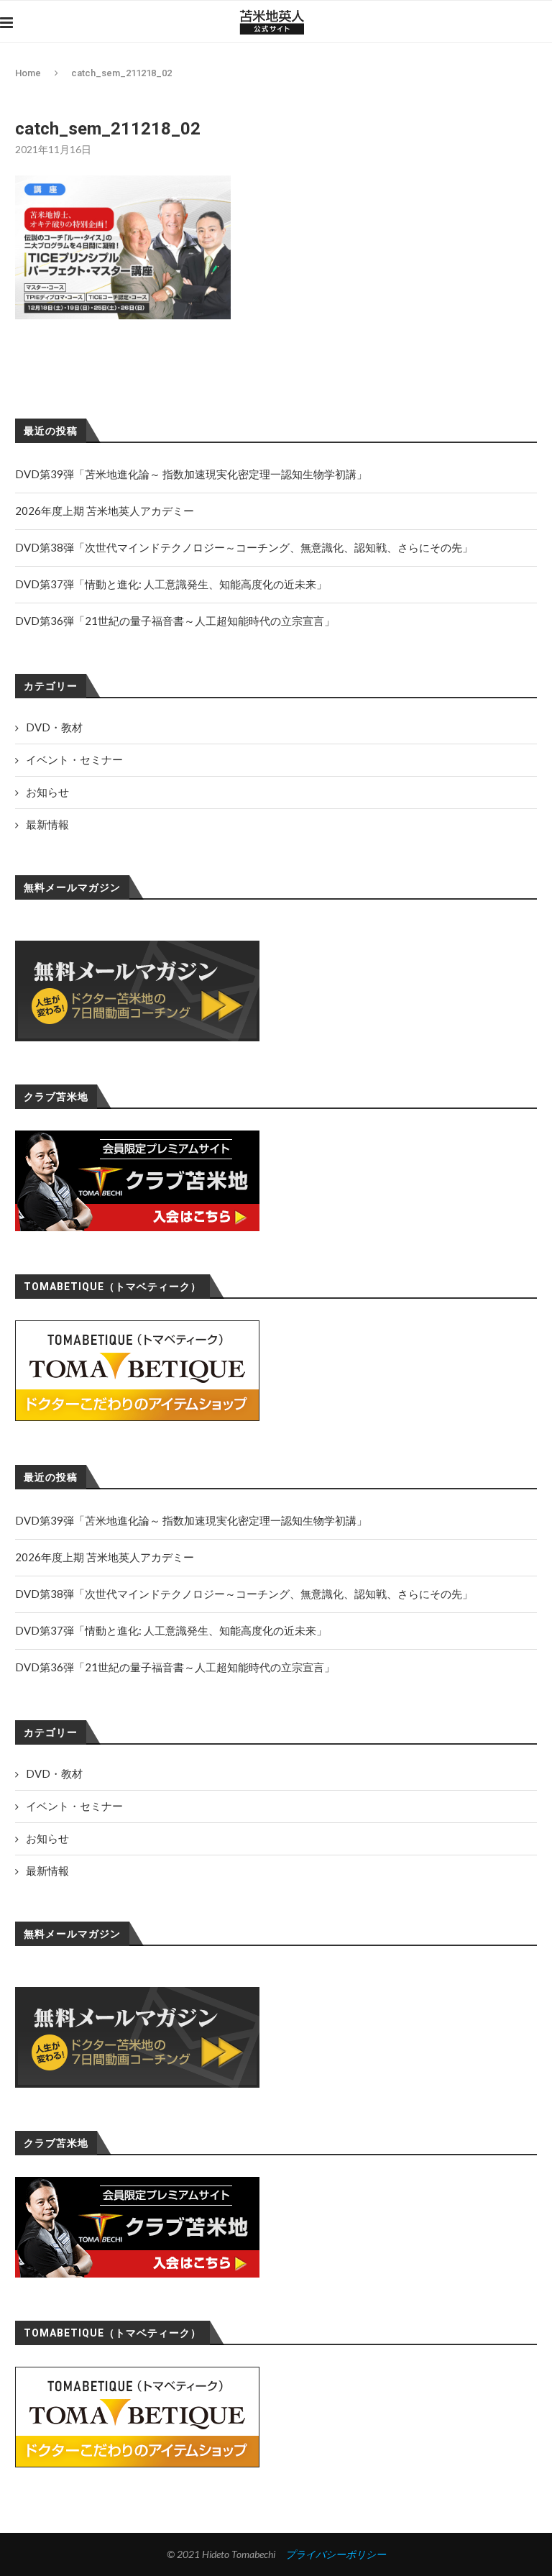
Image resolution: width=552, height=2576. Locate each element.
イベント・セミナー (74, 1806)
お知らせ (47, 1838)
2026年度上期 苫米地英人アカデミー (105, 1557)
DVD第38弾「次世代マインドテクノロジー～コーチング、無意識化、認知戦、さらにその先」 (244, 1594)
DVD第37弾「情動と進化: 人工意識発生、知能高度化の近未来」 (171, 1630)
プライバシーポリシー (336, 2554)
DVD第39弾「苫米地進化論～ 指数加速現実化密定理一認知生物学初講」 (191, 1520)
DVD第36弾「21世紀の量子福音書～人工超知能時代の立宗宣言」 (175, 1667)
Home (28, 73)
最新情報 (47, 1871)
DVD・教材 (54, 1773)
